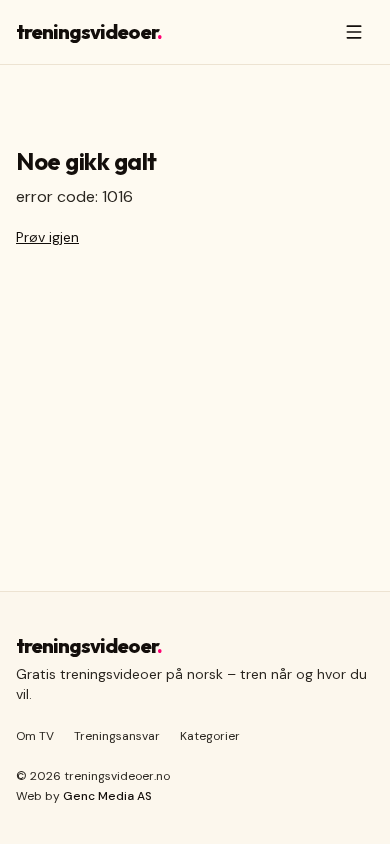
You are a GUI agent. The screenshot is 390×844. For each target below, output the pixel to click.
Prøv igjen (47, 237)
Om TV (35, 736)
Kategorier (210, 736)
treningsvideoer (89, 31)
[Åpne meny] (354, 32)
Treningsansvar (117, 736)
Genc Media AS (107, 796)
